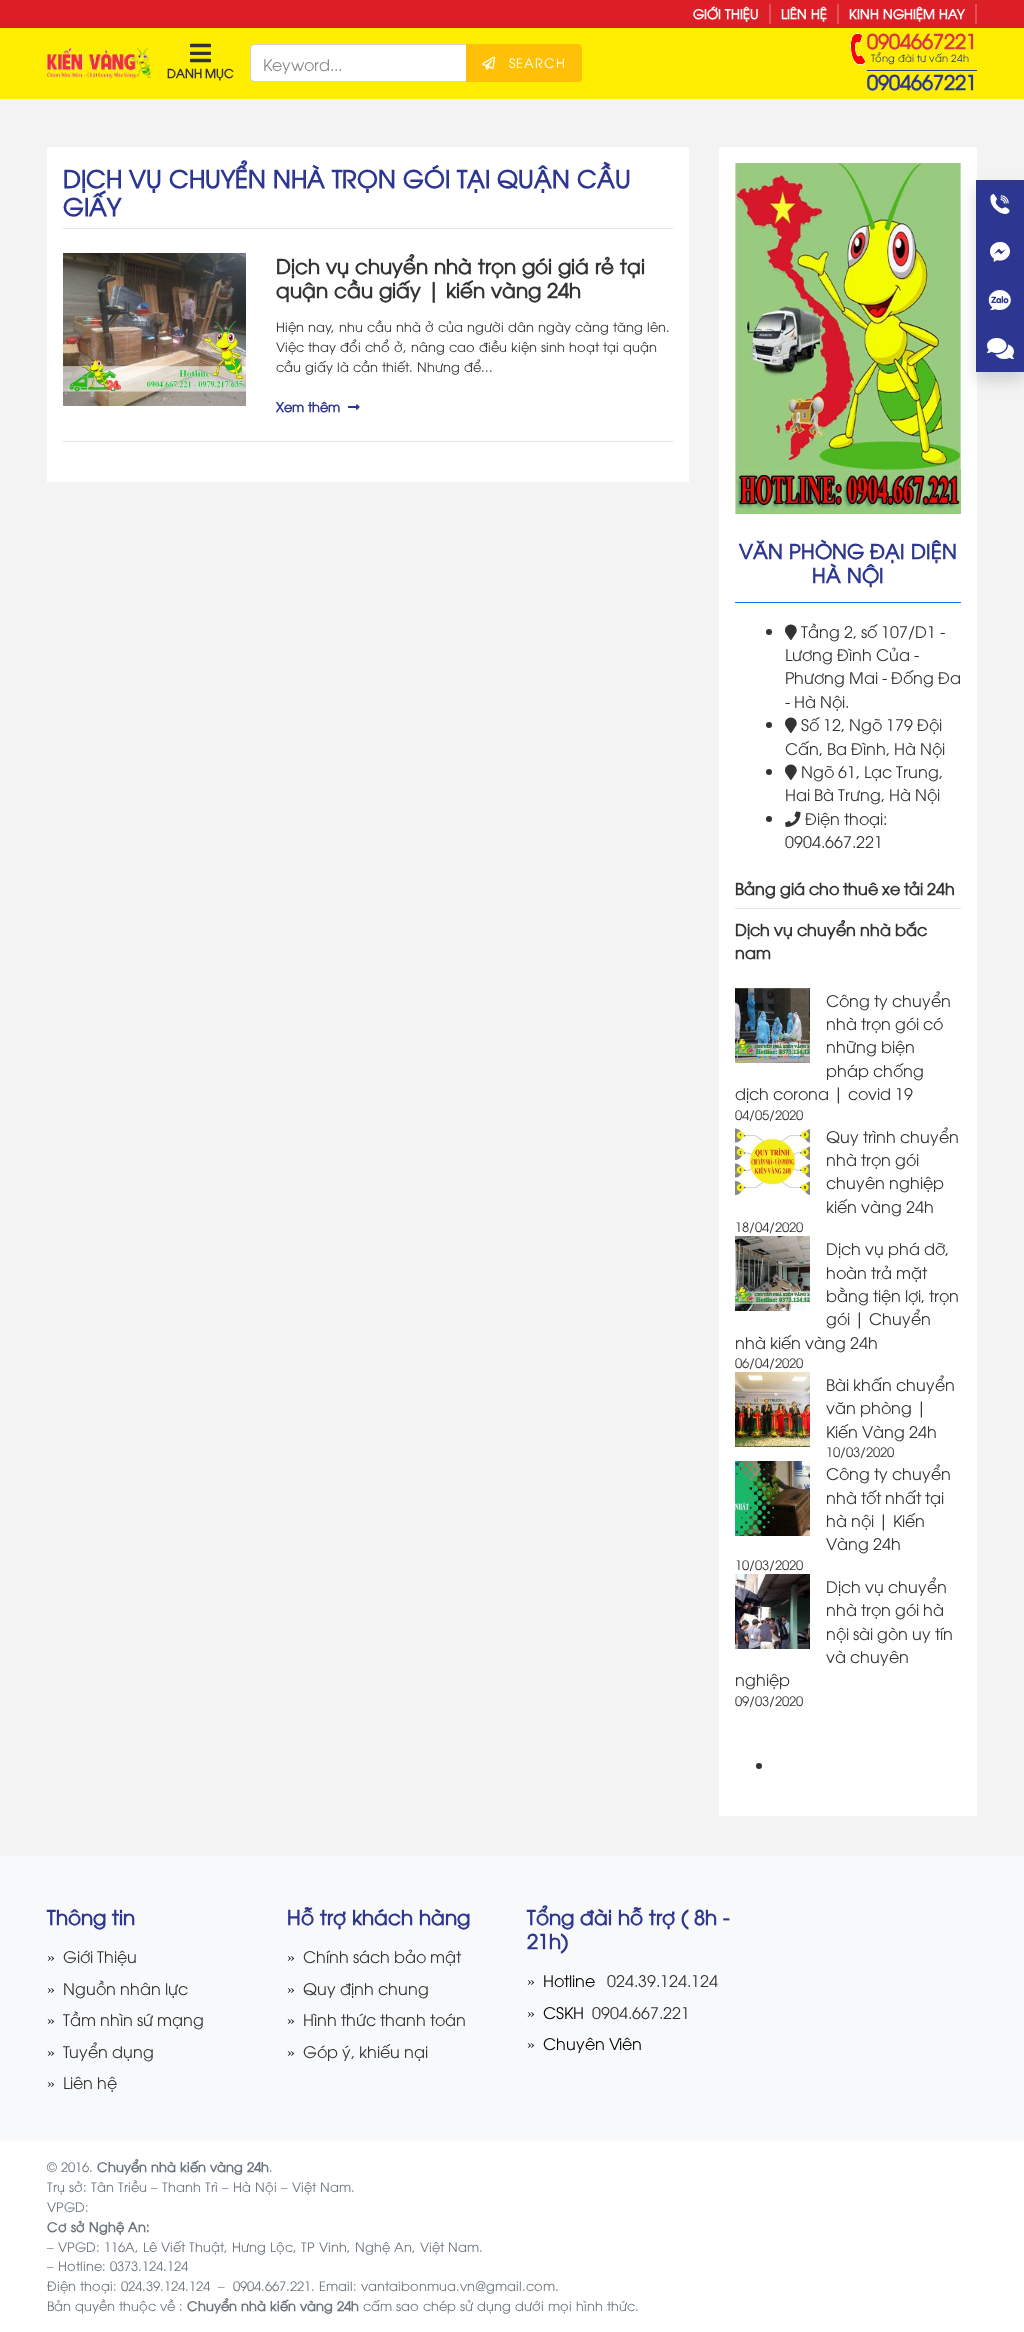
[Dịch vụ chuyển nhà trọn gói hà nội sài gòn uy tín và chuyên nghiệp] (772, 1611)
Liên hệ (804, 13)
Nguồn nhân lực (125, 1987)
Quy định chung (366, 1987)
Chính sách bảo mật (382, 1955)
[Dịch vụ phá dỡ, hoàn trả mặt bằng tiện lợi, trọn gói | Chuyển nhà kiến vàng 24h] (772, 1273)
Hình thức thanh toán (384, 2018)
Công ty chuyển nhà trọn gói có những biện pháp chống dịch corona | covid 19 (843, 1046)
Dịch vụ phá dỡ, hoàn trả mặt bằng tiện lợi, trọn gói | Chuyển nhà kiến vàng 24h (847, 1294)
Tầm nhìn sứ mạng (133, 2018)
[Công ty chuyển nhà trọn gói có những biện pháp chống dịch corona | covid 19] (772, 1025)
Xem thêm (308, 406)
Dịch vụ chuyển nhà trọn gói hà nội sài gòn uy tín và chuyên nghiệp (844, 1632)
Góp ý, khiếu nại (365, 2050)
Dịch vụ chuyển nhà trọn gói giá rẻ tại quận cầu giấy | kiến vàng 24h (460, 276)
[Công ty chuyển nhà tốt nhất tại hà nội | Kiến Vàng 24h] (772, 1498)
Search (535, 62)
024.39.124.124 (662, 1979)
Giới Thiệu (726, 13)
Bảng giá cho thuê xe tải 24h (845, 887)
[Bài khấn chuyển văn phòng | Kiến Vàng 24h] (772, 1409)
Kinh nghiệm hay (907, 13)
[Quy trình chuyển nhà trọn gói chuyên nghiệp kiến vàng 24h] (772, 1161)
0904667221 (922, 80)
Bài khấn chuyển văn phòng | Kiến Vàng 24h (890, 1407)
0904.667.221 (639, 2011)
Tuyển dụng (108, 2050)
